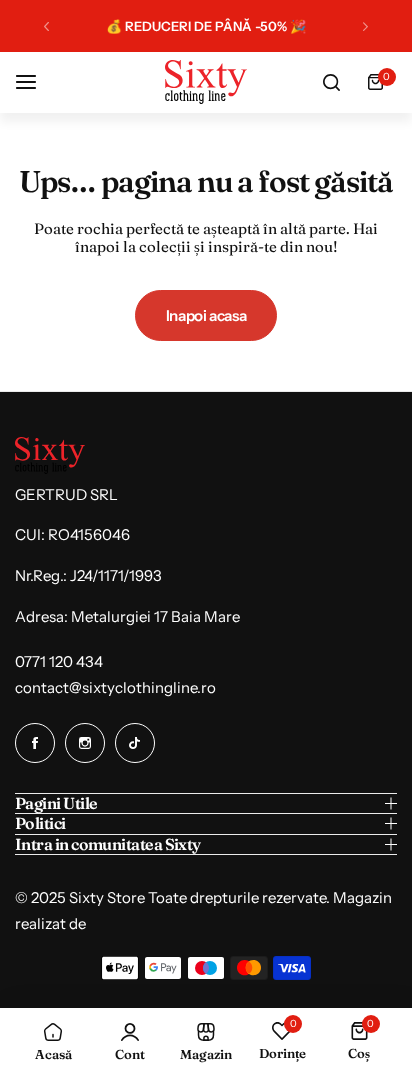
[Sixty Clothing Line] (206, 81)
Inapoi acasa (206, 315)
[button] (46, 26)
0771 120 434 (59, 661)
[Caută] (331, 82)
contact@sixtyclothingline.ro (115, 687)
